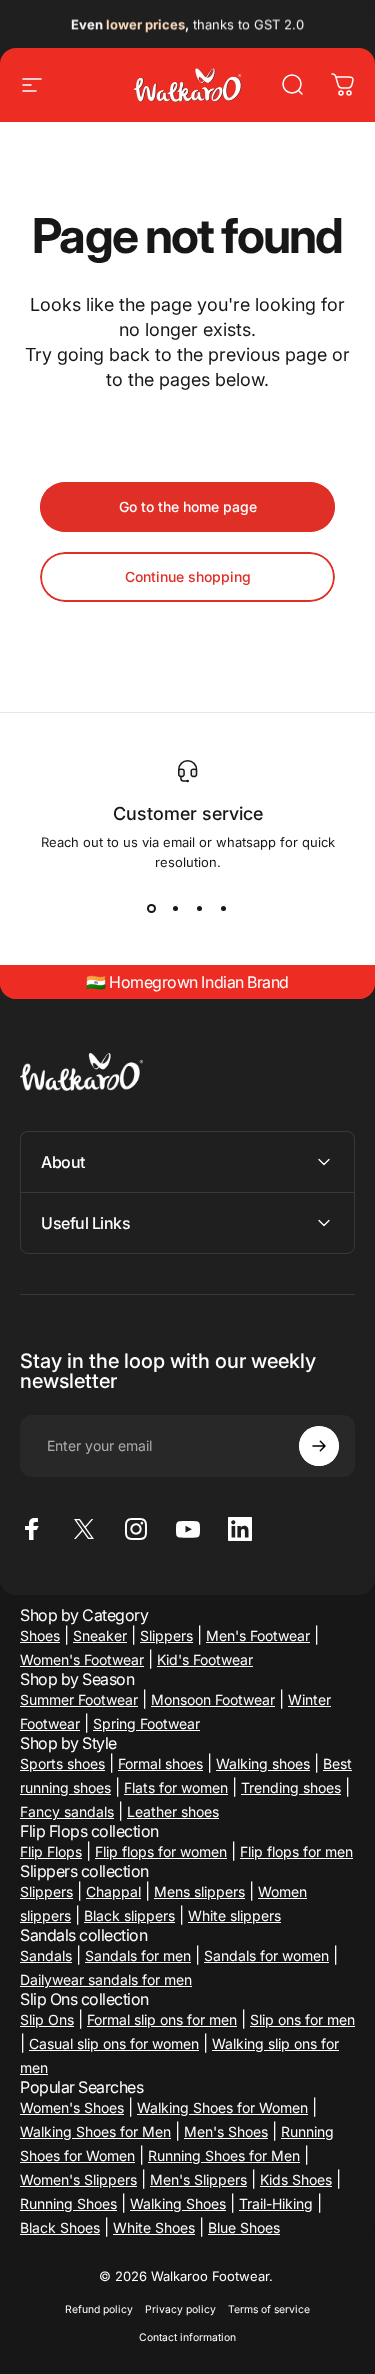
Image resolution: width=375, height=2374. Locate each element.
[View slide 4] (224, 908)
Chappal (113, 1891)
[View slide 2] (176, 908)
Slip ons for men (302, 2019)
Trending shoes (291, 1787)
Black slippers (129, 1915)
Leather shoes (173, 1811)
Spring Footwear (146, 1723)
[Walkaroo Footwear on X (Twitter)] (84, 1529)
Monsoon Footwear (213, 1699)
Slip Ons (47, 2019)
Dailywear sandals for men (106, 1979)
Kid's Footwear (205, 1659)
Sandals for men (138, 1955)
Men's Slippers (198, 2179)
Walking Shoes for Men (95, 2131)
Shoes (40, 1635)
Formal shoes (160, 1763)
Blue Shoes (244, 2227)
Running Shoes (68, 2203)
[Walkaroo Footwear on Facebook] (32, 1529)
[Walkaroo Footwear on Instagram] (136, 1529)
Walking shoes (263, 1763)
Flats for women (176, 1787)
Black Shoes (60, 2227)
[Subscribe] (319, 1446)
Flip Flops (51, 1851)
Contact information (187, 2337)
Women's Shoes (72, 2107)
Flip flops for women (161, 1851)
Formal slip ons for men (162, 2019)
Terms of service (269, 2309)
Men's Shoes (226, 2131)
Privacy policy (180, 2309)
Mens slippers (199, 1891)
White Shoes (154, 2227)
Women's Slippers (78, 2179)
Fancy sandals (67, 1811)
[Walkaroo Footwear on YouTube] (188, 1529)
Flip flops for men (296, 1851)
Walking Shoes (178, 2203)
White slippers (234, 1915)
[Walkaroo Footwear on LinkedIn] (240, 1529)
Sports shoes (62, 1763)
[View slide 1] (152, 908)
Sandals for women (266, 1955)
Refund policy (99, 2309)
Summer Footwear (79, 1699)
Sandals (46, 1955)
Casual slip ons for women (114, 2043)
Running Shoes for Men (224, 2155)
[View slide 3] (200, 908)
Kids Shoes (296, 2179)
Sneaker (100, 1635)
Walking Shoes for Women (222, 2107)
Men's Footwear (258, 1635)
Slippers (166, 1635)
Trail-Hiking (276, 2203)
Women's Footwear (82, 1659)
